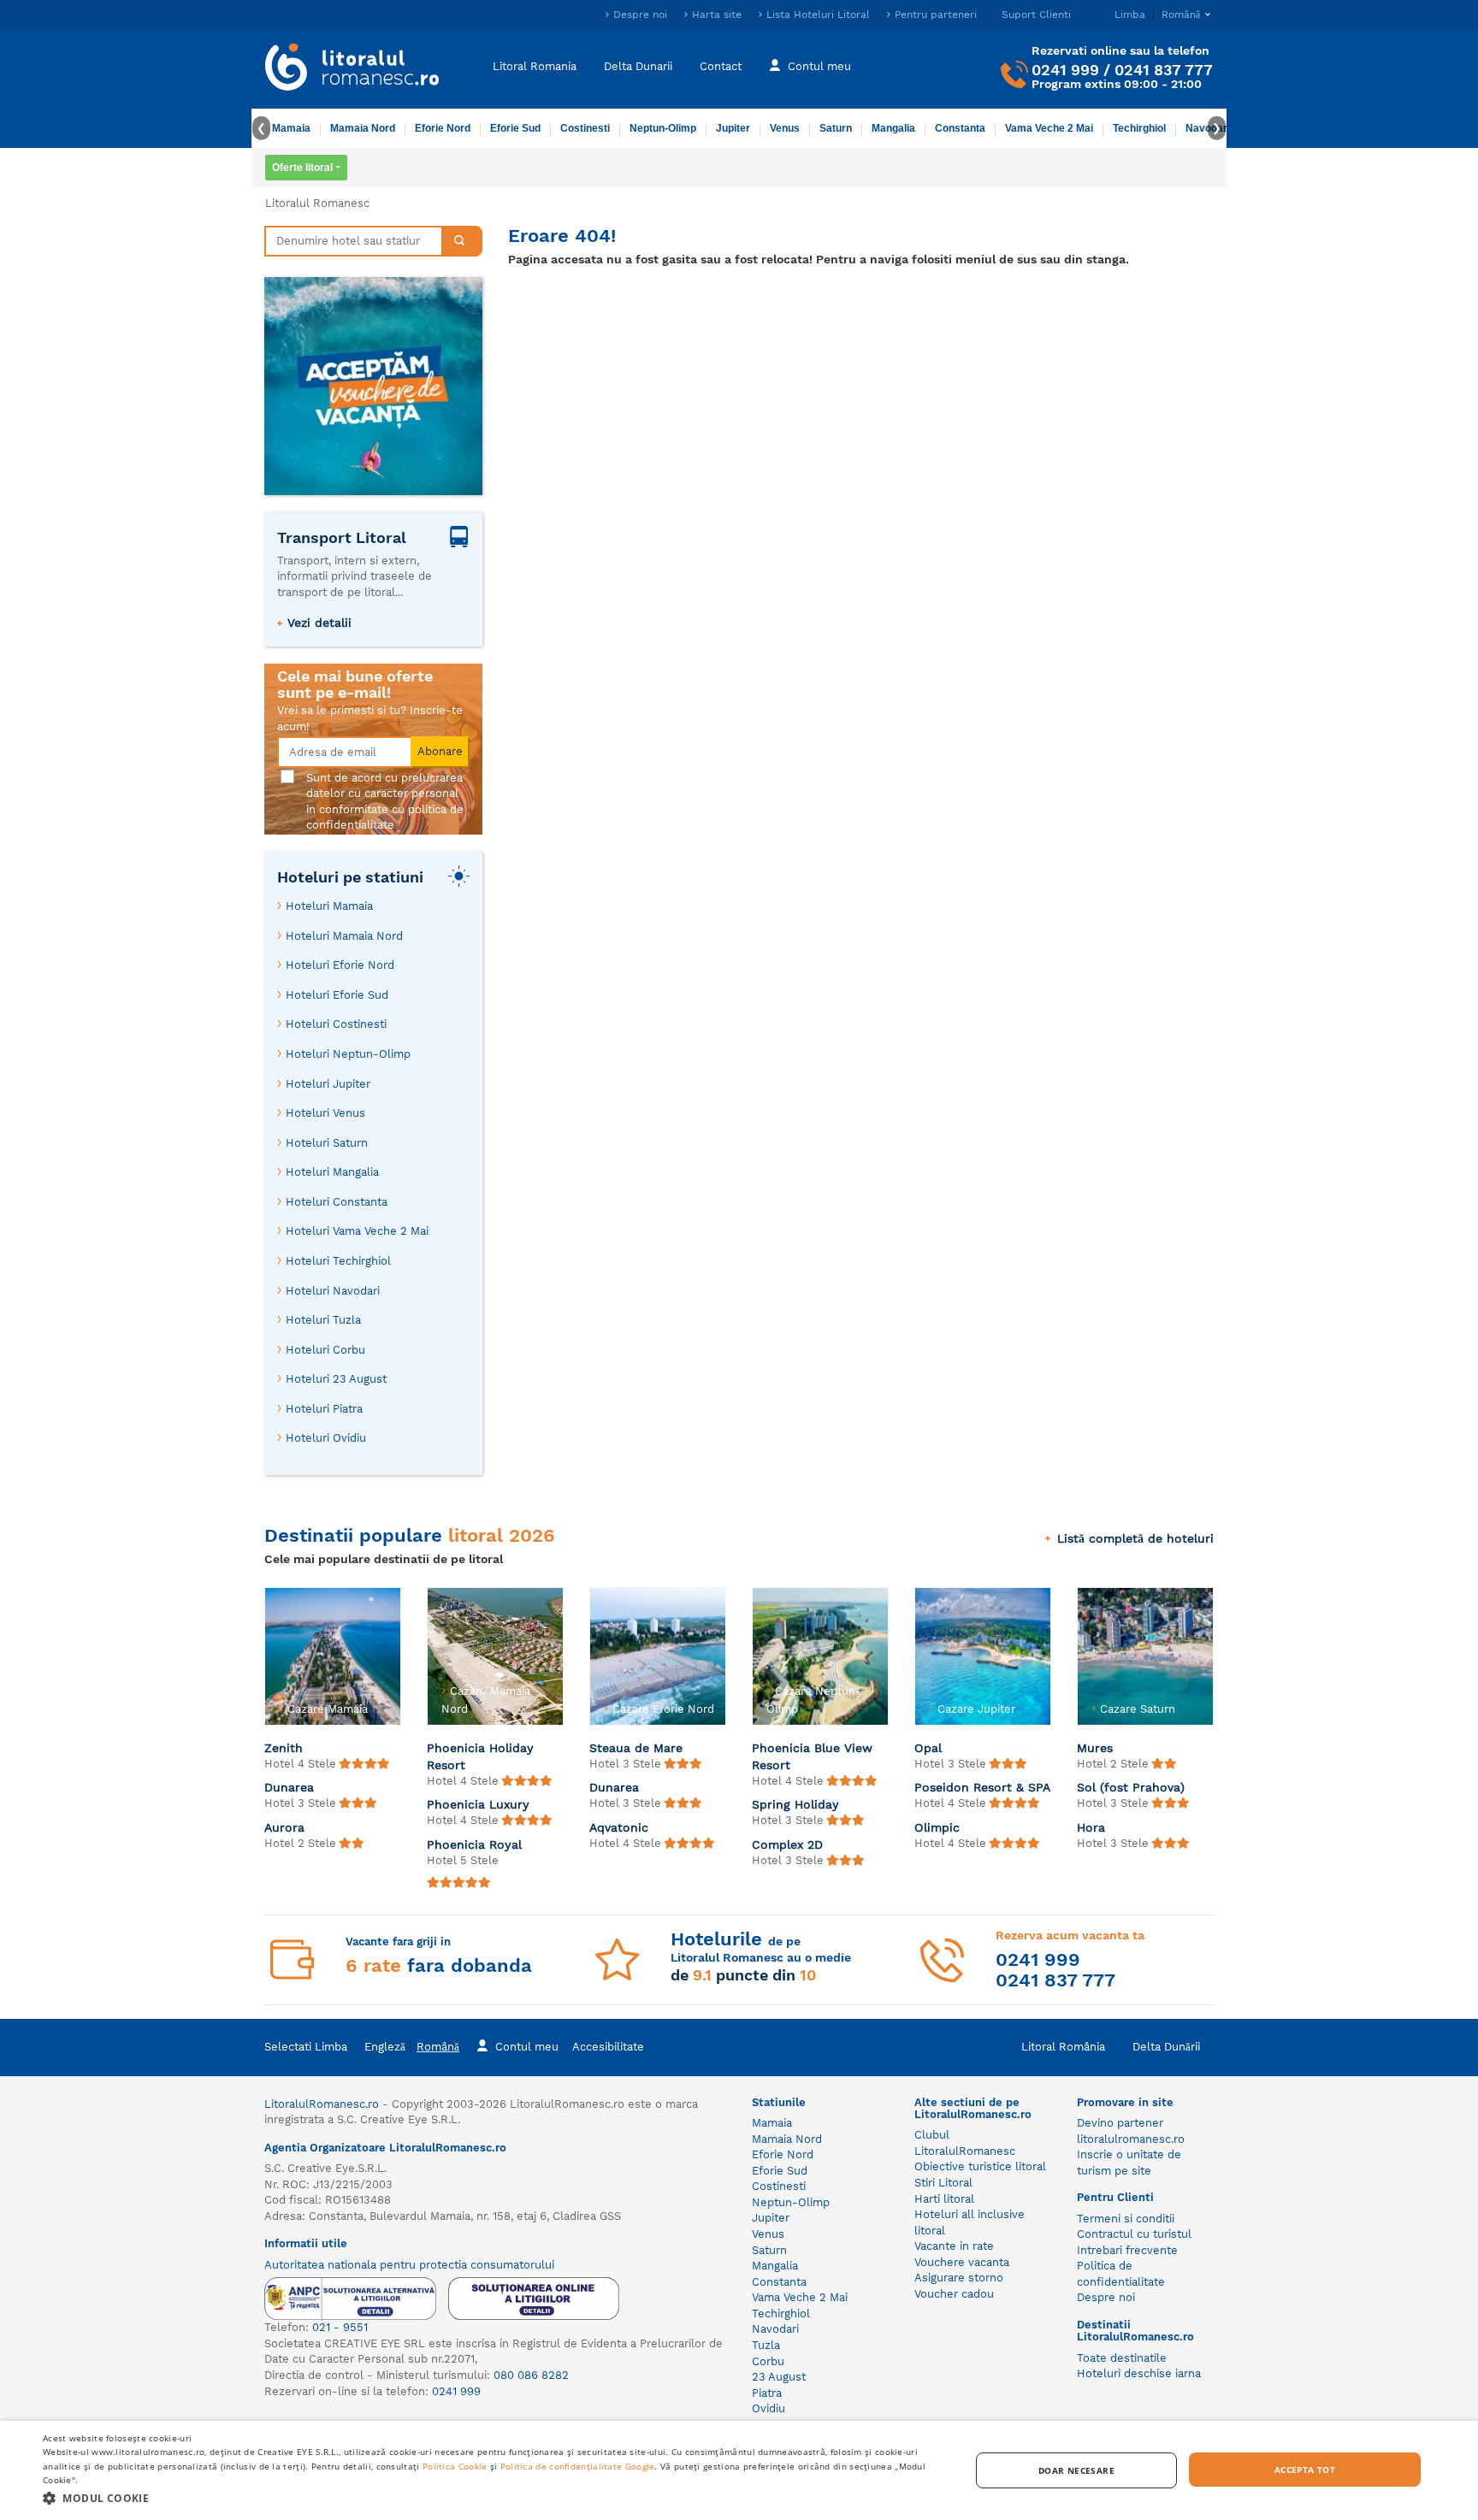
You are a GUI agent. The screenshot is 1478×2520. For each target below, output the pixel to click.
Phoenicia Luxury (478, 1804)
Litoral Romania (535, 66)
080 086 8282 (531, 2375)
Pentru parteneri (936, 15)
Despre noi (640, 15)
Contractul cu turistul (1134, 2234)
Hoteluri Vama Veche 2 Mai (357, 1231)
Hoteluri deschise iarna (1139, 2373)
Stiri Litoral (943, 2183)
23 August (779, 2377)
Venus (785, 128)
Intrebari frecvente (1127, 2250)
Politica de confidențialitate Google (578, 2466)
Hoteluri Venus (325, 1113)
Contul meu (819, 66)
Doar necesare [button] (1076, 2470)
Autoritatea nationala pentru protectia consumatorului (409, 2265)
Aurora (284, 1827)
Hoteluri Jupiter (328, 1084)
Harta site (717, 15)
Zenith (284, 1748)
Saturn (836, 128)
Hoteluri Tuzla (323, 1320)
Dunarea (289, 1787)
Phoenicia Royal (474, 1844)
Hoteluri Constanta (337, 1202)
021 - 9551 (340, 2327)
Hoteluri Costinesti (336, 1024)
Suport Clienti (1036, 15)
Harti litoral (944, 2199)
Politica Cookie (455, 2466)
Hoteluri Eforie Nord (340, 965)
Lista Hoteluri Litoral (818, 15)
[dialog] (739, 2470)
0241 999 (1065, 70)
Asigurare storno (959, 2278)
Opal (928, 1748)
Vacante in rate (954, 2246)
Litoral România (1063, 2047)
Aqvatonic (619, 1827)
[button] (493, 2497)
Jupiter (733, 128)
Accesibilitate (608, 2047)
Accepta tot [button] (1305, 2470)
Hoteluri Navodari (333, 1291)
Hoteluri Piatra (324, 1409)
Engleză (385, 2047)
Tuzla (766, 2345)
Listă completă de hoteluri (1135, 1538)
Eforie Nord (443, 128)
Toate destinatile (1122, 2358)
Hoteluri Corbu (325, 1350)
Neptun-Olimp (663, 128)
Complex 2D (787, 1844)
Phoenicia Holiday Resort (480, 1756)
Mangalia (893, 128)
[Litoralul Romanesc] (352, 69)
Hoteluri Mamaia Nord (344, 936)
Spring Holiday (795, 1804)
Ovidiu (769, 2408)
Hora (1091, 1827)
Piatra (767, 2393)
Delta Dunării (1166, 2047)
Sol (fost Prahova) (1131, 1787)
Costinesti (585, 128)
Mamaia (291, 128)
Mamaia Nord (363, 128)
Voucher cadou (954, 2294)
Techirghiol (1139, 128)
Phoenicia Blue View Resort (812, 1756)
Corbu (768, 2361)
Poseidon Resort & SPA (982, 1787)
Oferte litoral (302, 168)
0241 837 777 (1164, 70)
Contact (721, 66)
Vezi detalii (319, 623)
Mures (1095, 1748)
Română (438, 2047)
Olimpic (937, 1827)
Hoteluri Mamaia (329, 906)
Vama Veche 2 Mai (1049, 128)
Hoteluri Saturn (327, 1143)
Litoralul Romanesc (317, 203)
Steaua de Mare (636, 1748)
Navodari (775, 2329)
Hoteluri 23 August (336, 1379)
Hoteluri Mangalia (332, 1172)
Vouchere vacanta (962, 2262)
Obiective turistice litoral (980, 2166)
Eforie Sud (515, 128)
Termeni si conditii (1126, 2219)
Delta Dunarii (638, 66)
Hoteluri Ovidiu (326, 1438)
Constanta (960, 128)
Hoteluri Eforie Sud (337, 995)
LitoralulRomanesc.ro (322, 2104)
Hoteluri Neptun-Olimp (348, 1054)
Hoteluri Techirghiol (338, 1261)
